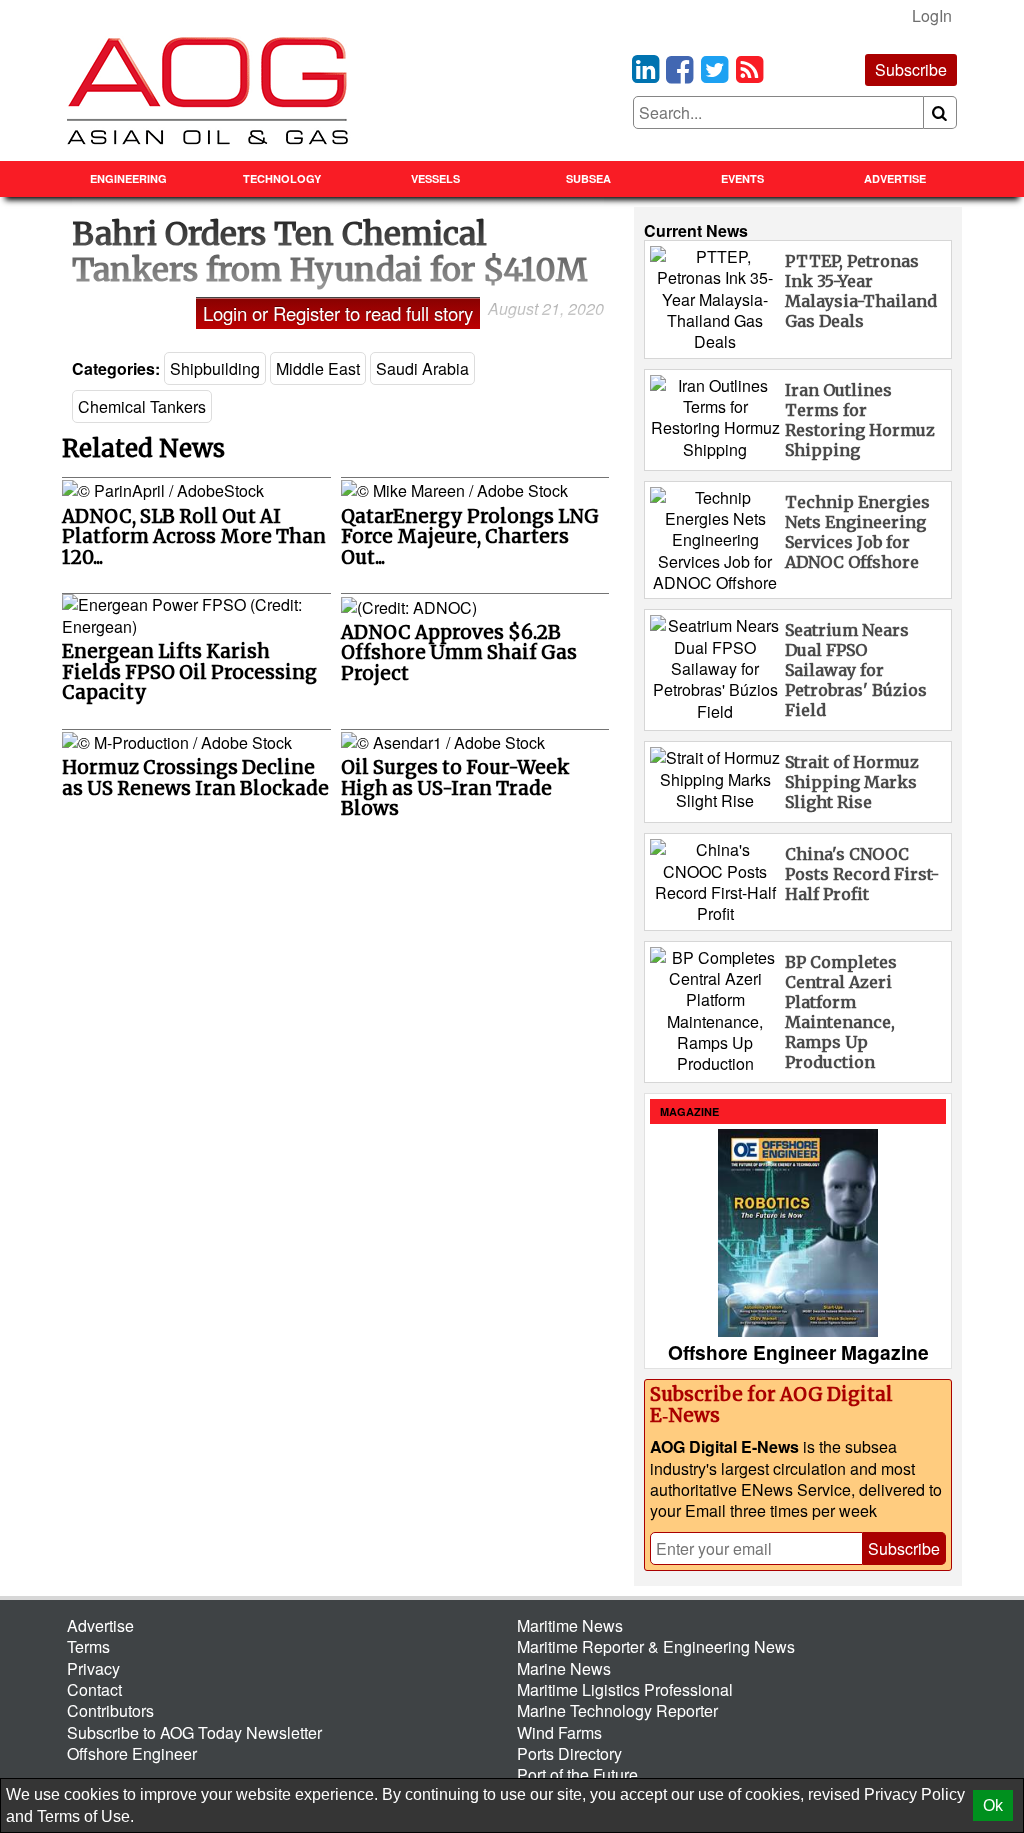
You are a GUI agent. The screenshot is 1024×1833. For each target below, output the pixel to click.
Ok (993, 1805)
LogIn (932, 15)
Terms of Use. (85, 1816)
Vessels (435, 178)
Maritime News (570, 1625)
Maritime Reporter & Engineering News (656, 1646)
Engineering (128, 178)
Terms (88, 1646)
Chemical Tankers (142, 406)
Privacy (93, 1668)
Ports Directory (569, 1753)
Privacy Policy (914, 1794)
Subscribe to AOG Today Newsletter (194, 1732)
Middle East (318, 368)
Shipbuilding (215, 368)
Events (742, 178)
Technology (282, 178)
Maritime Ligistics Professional (625, 1689)
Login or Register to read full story (338, 313)
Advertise (895, 178)
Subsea (588, 178)
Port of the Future (577, 1774)
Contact (94, 1689)
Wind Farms (559, 1732)
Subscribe (911, 69)
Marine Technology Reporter (617, 1710)
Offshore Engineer (132, 1753)
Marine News (564, 1668)
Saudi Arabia (422, 368)
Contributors (110, 1710)
